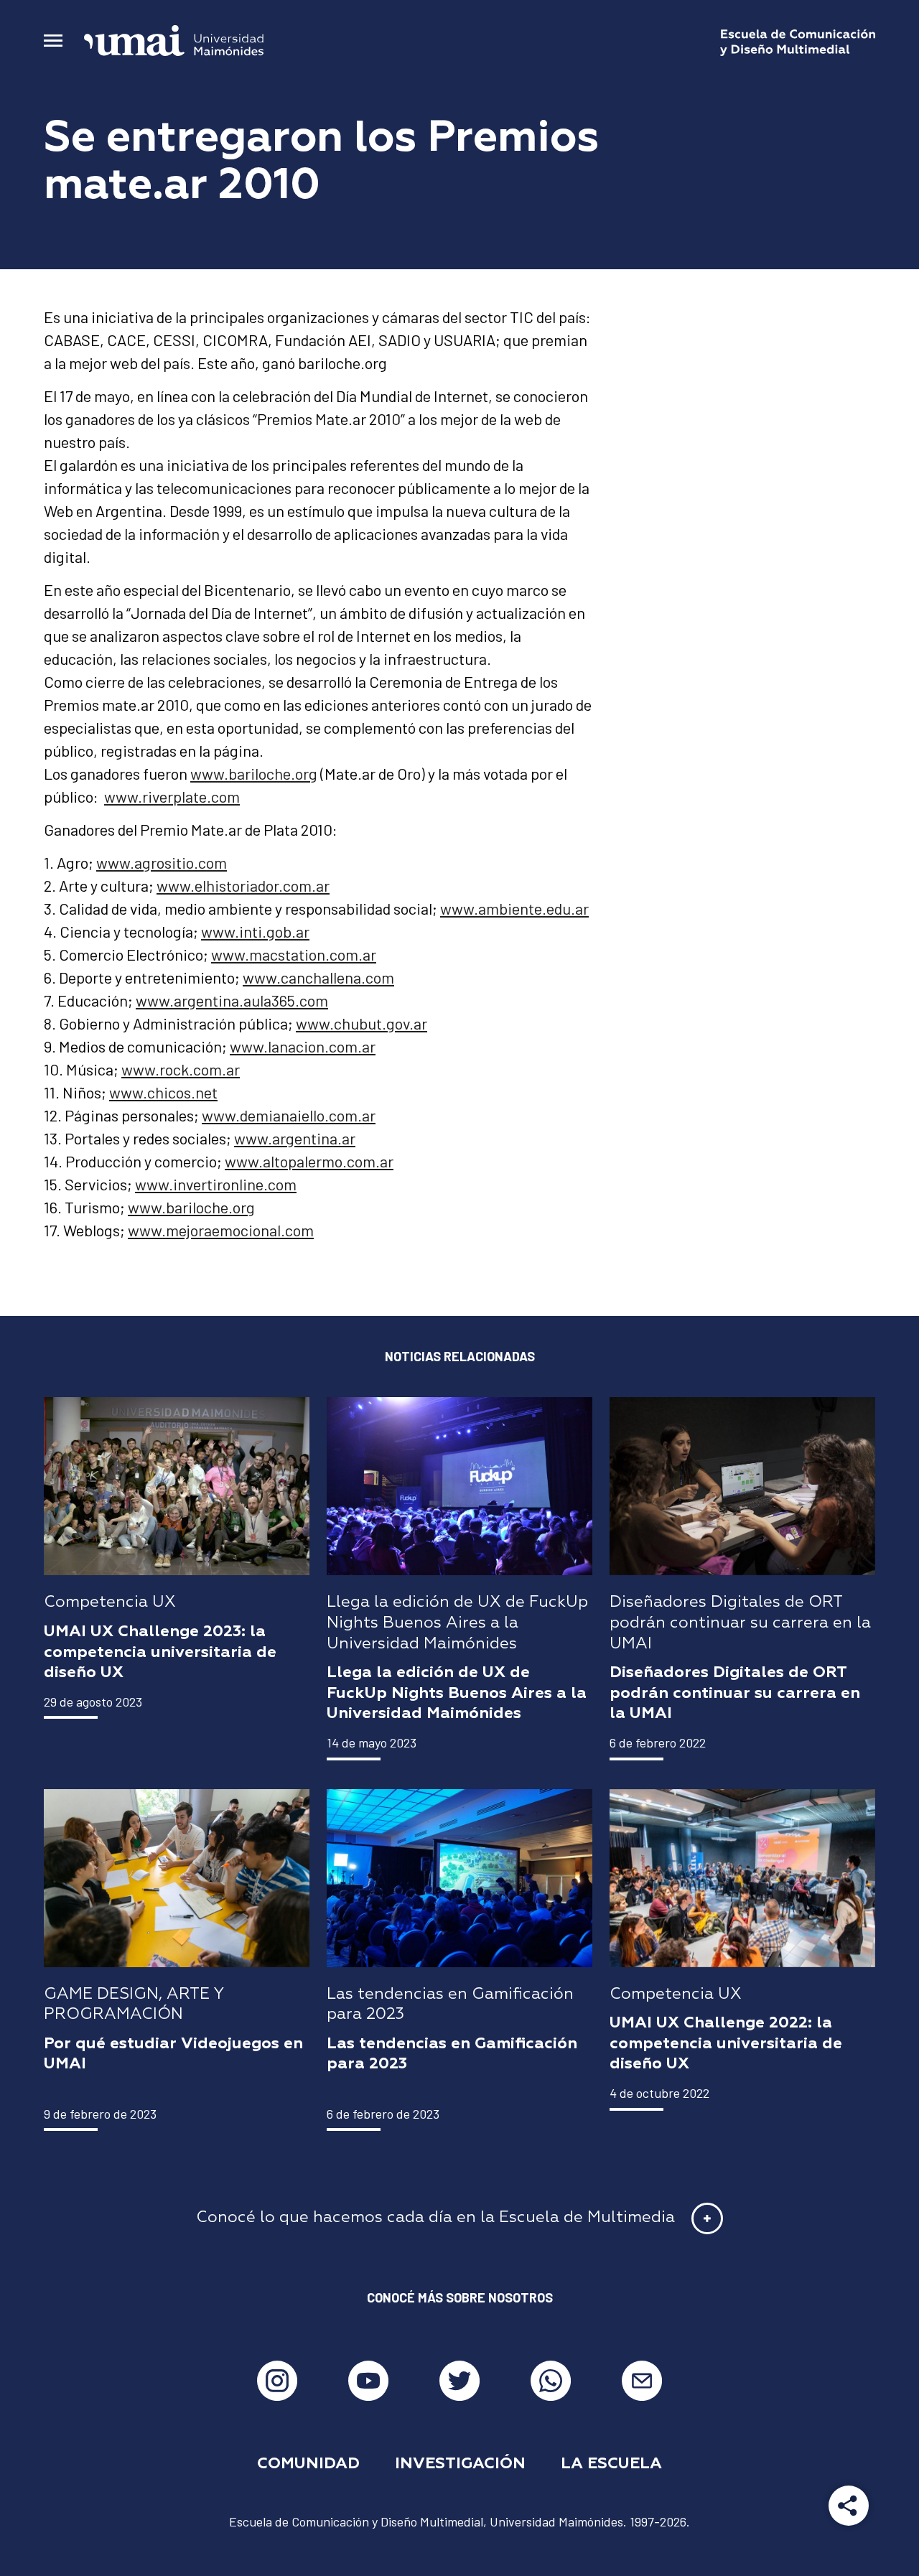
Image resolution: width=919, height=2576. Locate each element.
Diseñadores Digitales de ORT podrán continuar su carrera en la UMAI (735, 1693)
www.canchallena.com (318, 977)
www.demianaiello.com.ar (289, 1115)
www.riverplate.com (172, 796)
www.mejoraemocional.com (221, 1230)
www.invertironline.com (216, 1184)
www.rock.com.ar (181, 1069)
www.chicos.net (163, 1092)
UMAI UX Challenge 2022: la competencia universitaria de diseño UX (726, 2044)
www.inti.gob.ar (255, 931)
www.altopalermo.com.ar (309, 1161)
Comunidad (308, 2464)
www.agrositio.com (162, 862)
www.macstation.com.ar (294, 954)
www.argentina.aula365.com (232, 1000)
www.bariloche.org (254, 773)
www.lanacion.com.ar (303, 1046)
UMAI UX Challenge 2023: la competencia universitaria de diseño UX (160, 1652)
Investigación (460, 2464)
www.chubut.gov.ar (361, 1023)
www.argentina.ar (295, 1138)
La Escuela (611, 2464)
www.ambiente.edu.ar (514, 908)
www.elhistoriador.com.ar (243, 885)
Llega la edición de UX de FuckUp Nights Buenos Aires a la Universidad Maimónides (457, 1693)
